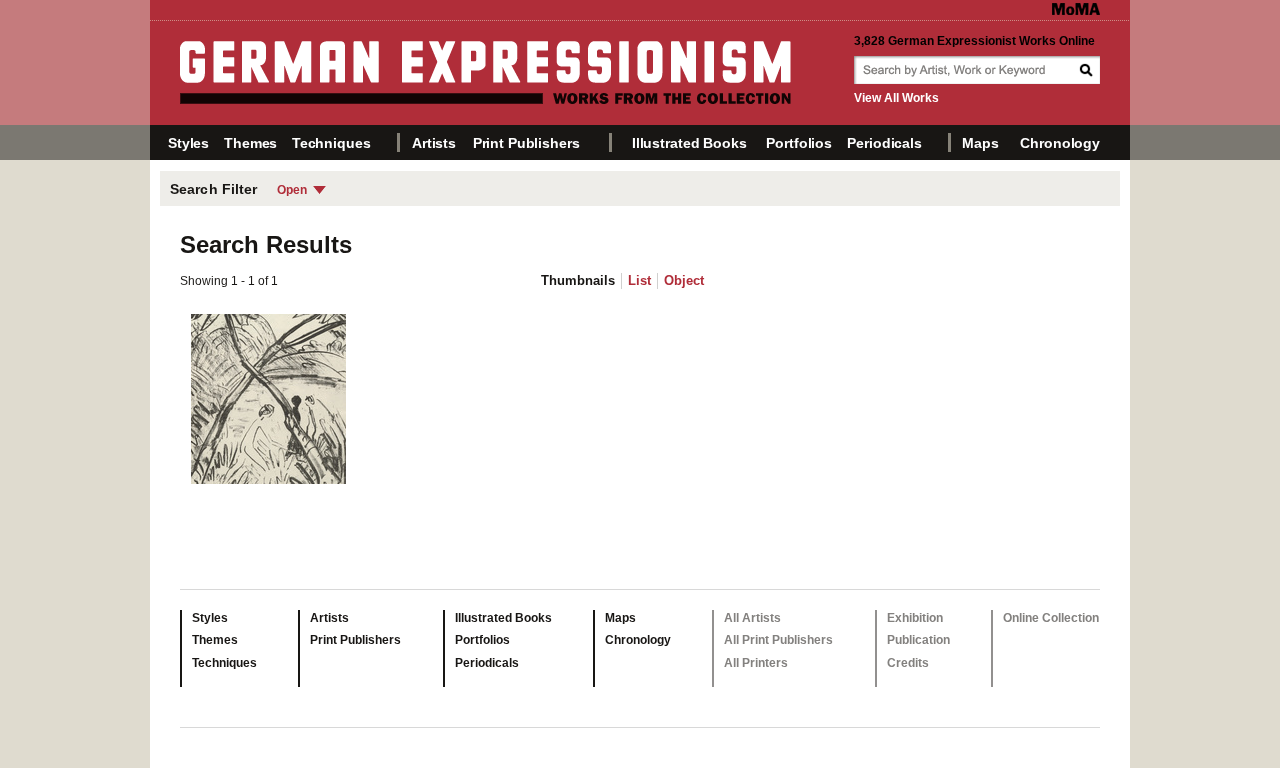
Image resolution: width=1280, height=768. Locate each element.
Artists (434, 143)
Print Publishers (526, 143)
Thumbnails (578, 280)
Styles (188, 143)
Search (1088, 70)
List (639, 280)
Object (684, 280)
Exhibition (915, 618)
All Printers (756, 663)
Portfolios (799, 143)
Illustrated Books (689, 143)
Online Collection (1051, 618)
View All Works (896, 98)
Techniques (331, 143)
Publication (918, 640)
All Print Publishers (778, 640)
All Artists (752, 618)
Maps (980, 143)
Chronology (1060, 143)
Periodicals (884, 143)
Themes (250, 143)
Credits (908, 663)
